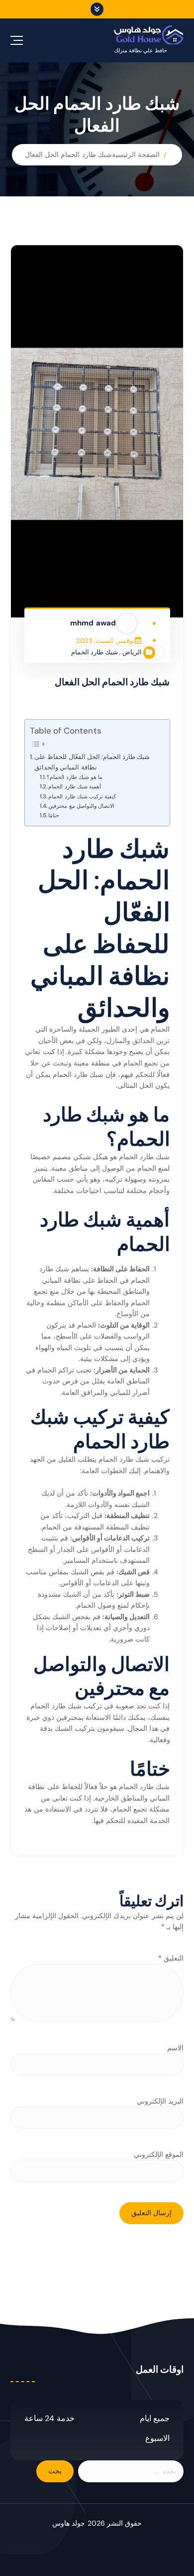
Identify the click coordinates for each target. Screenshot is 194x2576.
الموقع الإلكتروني (159, 2154)
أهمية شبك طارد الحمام (74, 787)
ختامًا (54, 816)
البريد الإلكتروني (160, 2101)
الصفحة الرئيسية (136, 154)
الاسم (175, 2048)
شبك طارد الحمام (95, 652)
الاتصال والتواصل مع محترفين (81, 806)
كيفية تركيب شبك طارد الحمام (82, 797)
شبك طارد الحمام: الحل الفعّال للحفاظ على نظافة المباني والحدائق (92, 762)
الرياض (132, 652)
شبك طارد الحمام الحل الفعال (68, 154)
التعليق (171, 1958)
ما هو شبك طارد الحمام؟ (75, 777)
